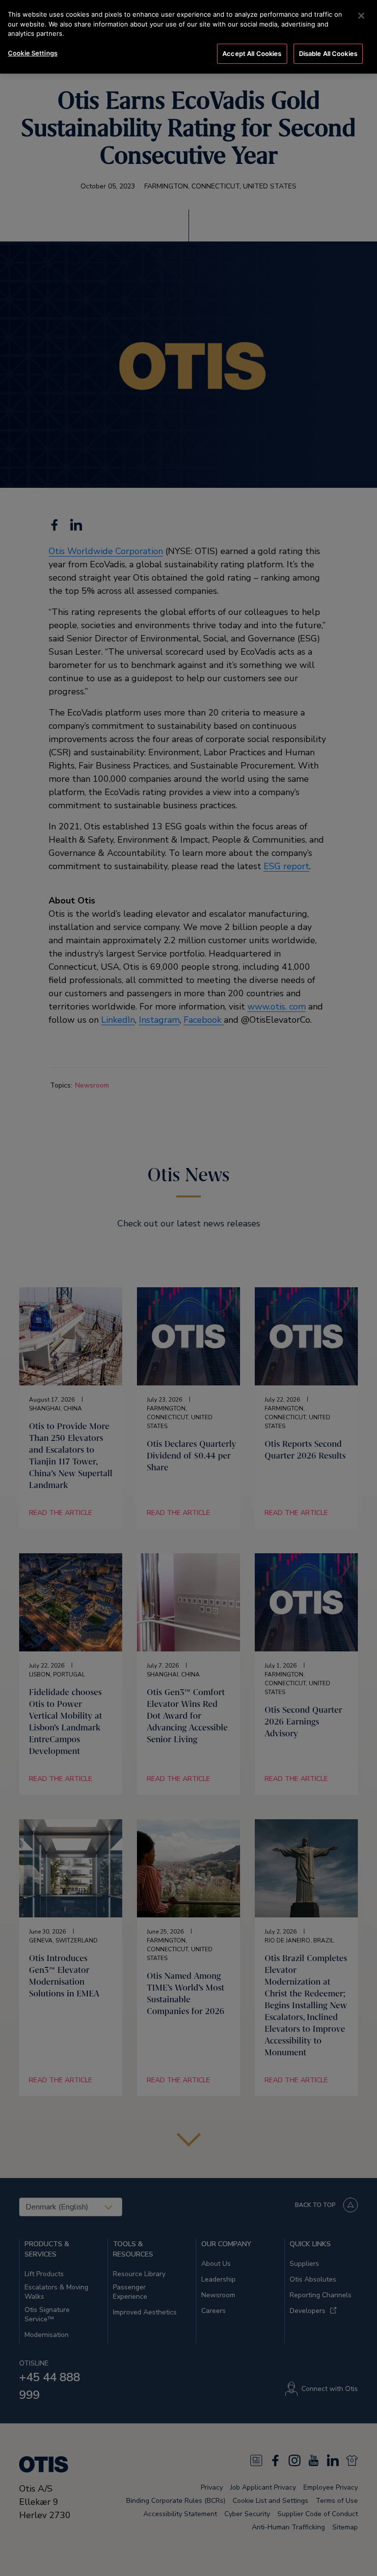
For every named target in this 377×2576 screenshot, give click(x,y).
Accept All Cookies (252, 53)
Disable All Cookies (328, 53)
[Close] (361, 16)
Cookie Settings (33, 53)
